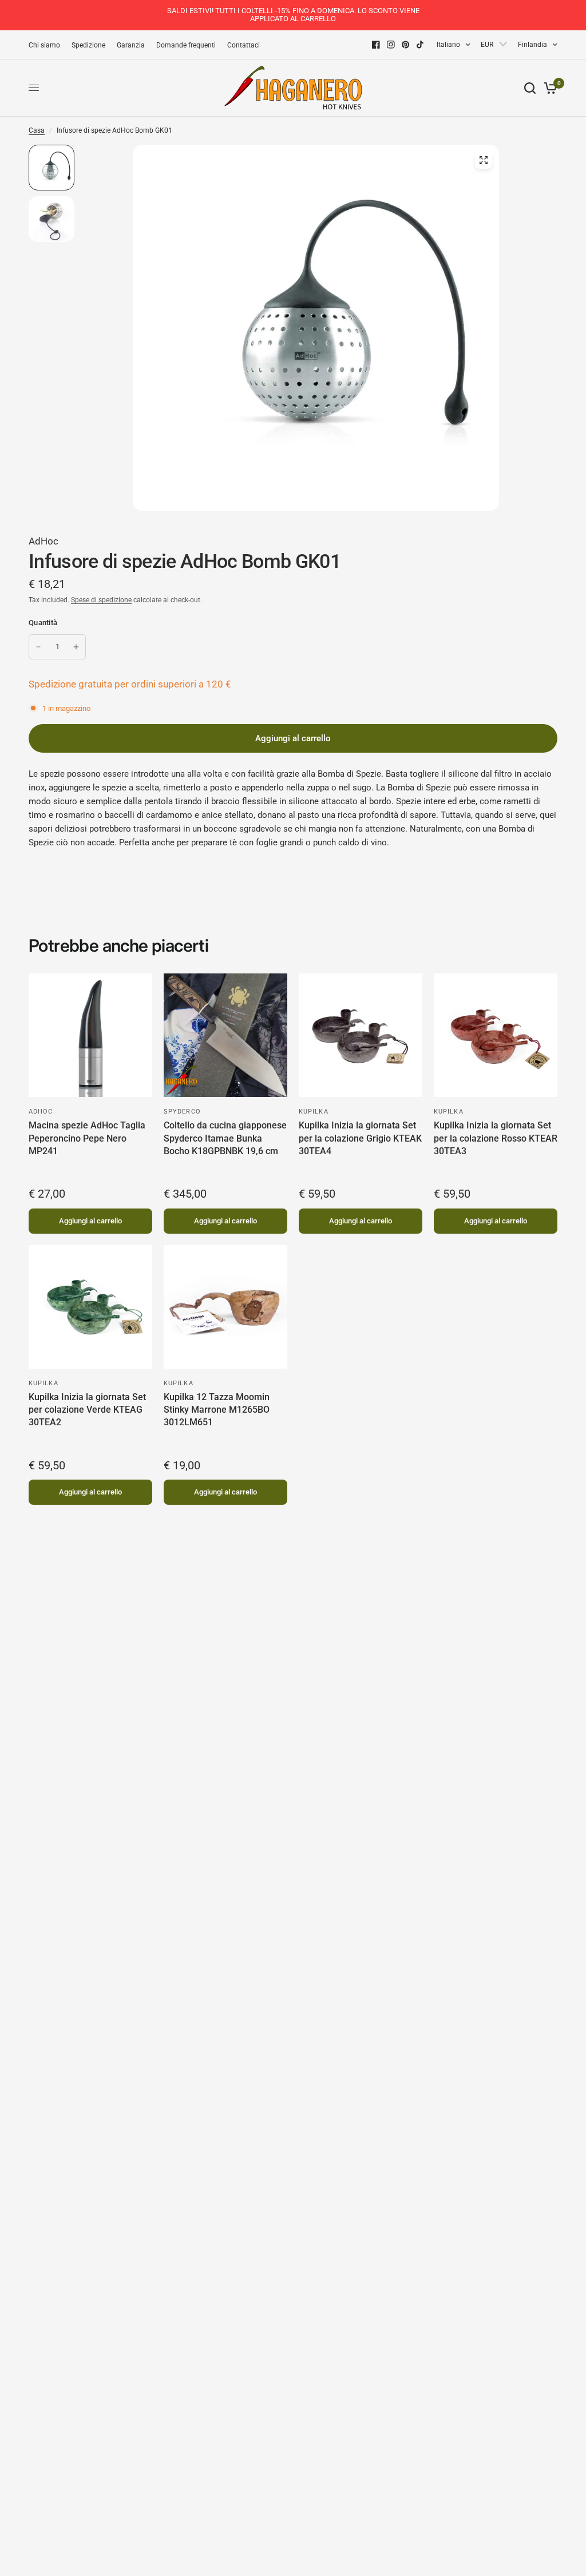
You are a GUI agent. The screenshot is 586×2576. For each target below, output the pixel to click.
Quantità (43, 623)
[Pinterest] (406, 45)
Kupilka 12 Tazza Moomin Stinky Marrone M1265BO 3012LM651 (217, 1410)
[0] (549, 88)
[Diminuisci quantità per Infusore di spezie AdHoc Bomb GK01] (38, 647)
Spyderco (182, 1112)
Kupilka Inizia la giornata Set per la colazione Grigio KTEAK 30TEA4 (360, 1138)
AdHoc (43, 541)
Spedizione (88, 45)
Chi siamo (44, 45)
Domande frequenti (186, 45)
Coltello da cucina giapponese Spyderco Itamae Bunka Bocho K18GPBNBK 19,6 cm (225, 1138)
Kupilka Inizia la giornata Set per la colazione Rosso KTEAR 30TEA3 (496, 1138)
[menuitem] (47, 45)
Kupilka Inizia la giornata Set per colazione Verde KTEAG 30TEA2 (87, 1410)
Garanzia (131, 45)
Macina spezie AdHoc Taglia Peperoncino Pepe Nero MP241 (87, 1138)
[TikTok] (421, 45)
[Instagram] (391, 45)
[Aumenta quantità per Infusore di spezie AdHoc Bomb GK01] (76, 647)
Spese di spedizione (101, 600)
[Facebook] (376, 45)
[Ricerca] (530, 88)
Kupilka (314, 1112)
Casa (37, 130)
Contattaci (243, 45)
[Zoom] (484, 160)
